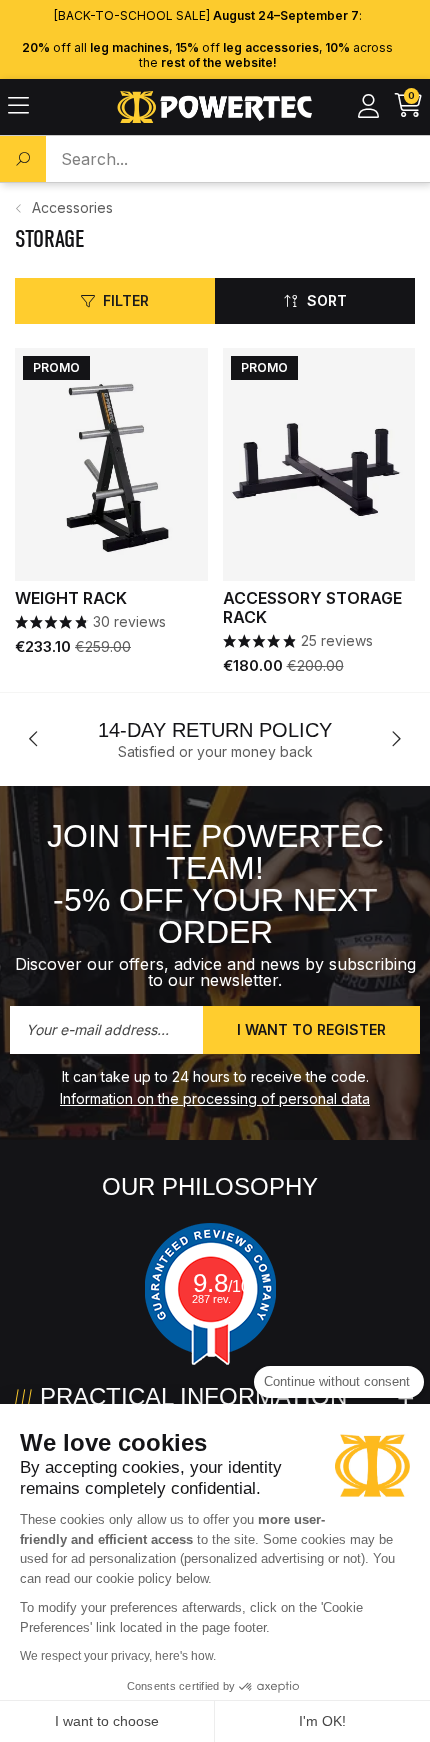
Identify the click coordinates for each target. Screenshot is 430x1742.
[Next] (396, 739)
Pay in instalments (310, 730)
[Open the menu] (18, 107)
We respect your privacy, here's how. (118, 1656)
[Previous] (34, 739)
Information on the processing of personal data (215, 1098)
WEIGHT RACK (71, 598)
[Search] (23, 159)
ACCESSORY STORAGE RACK (312, 608)
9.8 (221, 1283)
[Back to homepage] (215, 107)
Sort (327, 300)
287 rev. (211, 1299)
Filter (126, 300)
